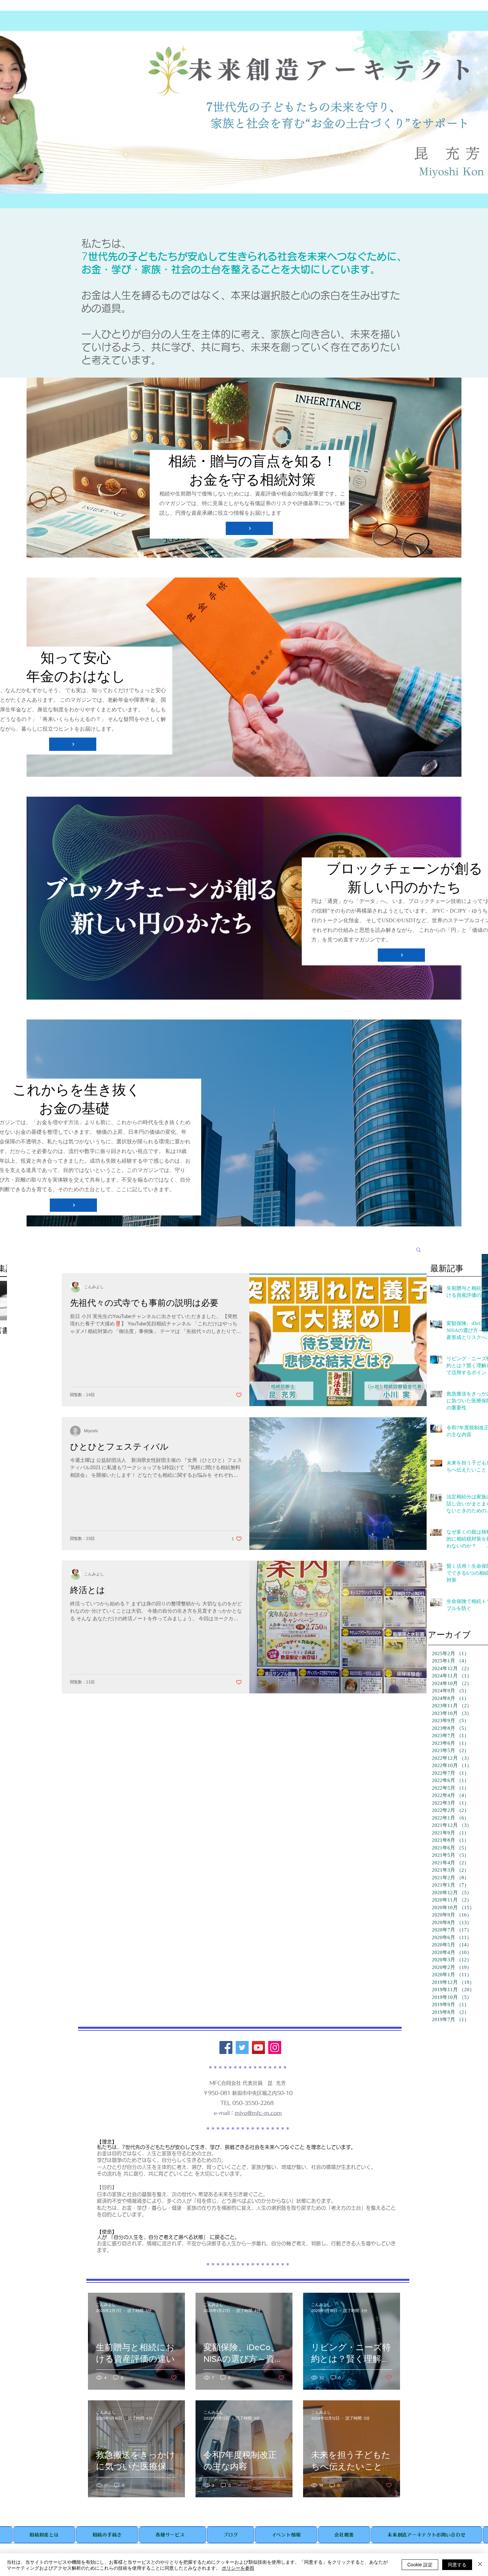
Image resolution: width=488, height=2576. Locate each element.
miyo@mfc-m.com (258, 2113)
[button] (418, 1250)
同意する (457, 2564)
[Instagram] (275, 2047)
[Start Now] (249, 528)
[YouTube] (258, 2047)
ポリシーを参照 (238, 2568)
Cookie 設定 (420, 2564)
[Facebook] (226, 2047)
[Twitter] (242, 2047)
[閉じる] (480, 2565)
